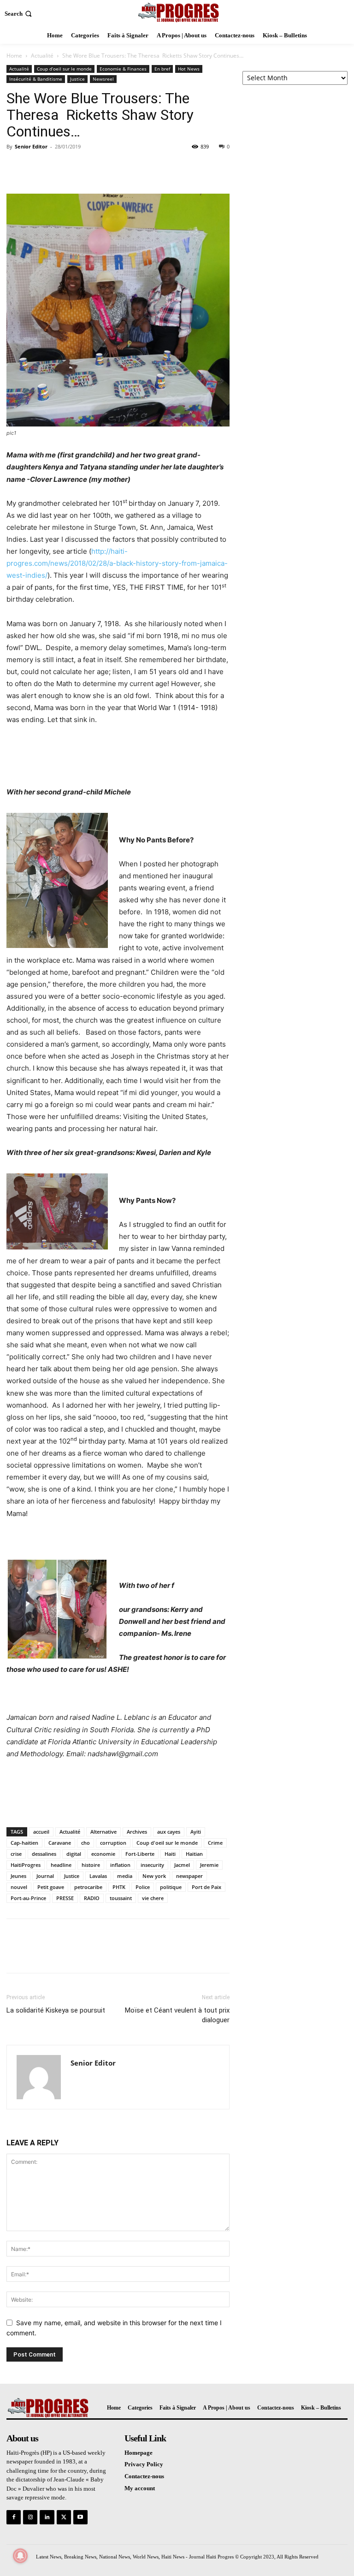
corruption (113, 1843)
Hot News (189, 69)
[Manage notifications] (20, 2556)
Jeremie (209, 1865)
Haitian (194, 1854)
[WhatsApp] (79, 167)
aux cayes (169, 1832)
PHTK (119, 1887)
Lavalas (98, 1876)
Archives (137, 1832)
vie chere (153, 1898)
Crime (215, 1843)
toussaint (121, 1898)
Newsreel (103, 79)
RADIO (92, 1898)
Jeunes (18, 1876)
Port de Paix (206, 1887)
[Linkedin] (47, 2517)
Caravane (60, 1843)
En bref (162, 69)
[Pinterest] (58, 167)
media (125, 1876)
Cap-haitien (24, 1843)
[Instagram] (30, 2517)
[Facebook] (16, 167)
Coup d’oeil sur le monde (64, 69)
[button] (19, 14)
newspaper (189, 1876)
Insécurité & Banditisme (36, 79)
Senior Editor (31, 146)
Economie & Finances (123, 69)
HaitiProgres (26, 1865)
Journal (45, 1876)
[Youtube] (80, 2517)
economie (103, 1854)
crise (16, 1854)
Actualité (42, 56)
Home (14, 56)
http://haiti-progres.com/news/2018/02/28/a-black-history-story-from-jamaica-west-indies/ (117, 563)
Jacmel (182, 1865)
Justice (77, 79)
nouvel (19, 1887)
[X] (37, 167)
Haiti (170, 1854)
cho (86, 1843)
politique (171, 1887)
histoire (91, 1865)
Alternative (103, 1832)
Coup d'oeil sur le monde (167, 1843)
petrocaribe (88, 1887)
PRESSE (65, 1898)
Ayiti (196, 1832)
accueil (41, 1832)
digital (74, 1854)
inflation (120, 1865)
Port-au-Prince (28, 1898)
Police (143, 1887)
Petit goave (51, 1887)
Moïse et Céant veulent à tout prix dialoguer (177, 2015)
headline (61, 1865)
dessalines (44, 1854)
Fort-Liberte (140, 1854)
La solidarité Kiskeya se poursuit (56, 2010)
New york (154, 1876)
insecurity (152, 1865)
